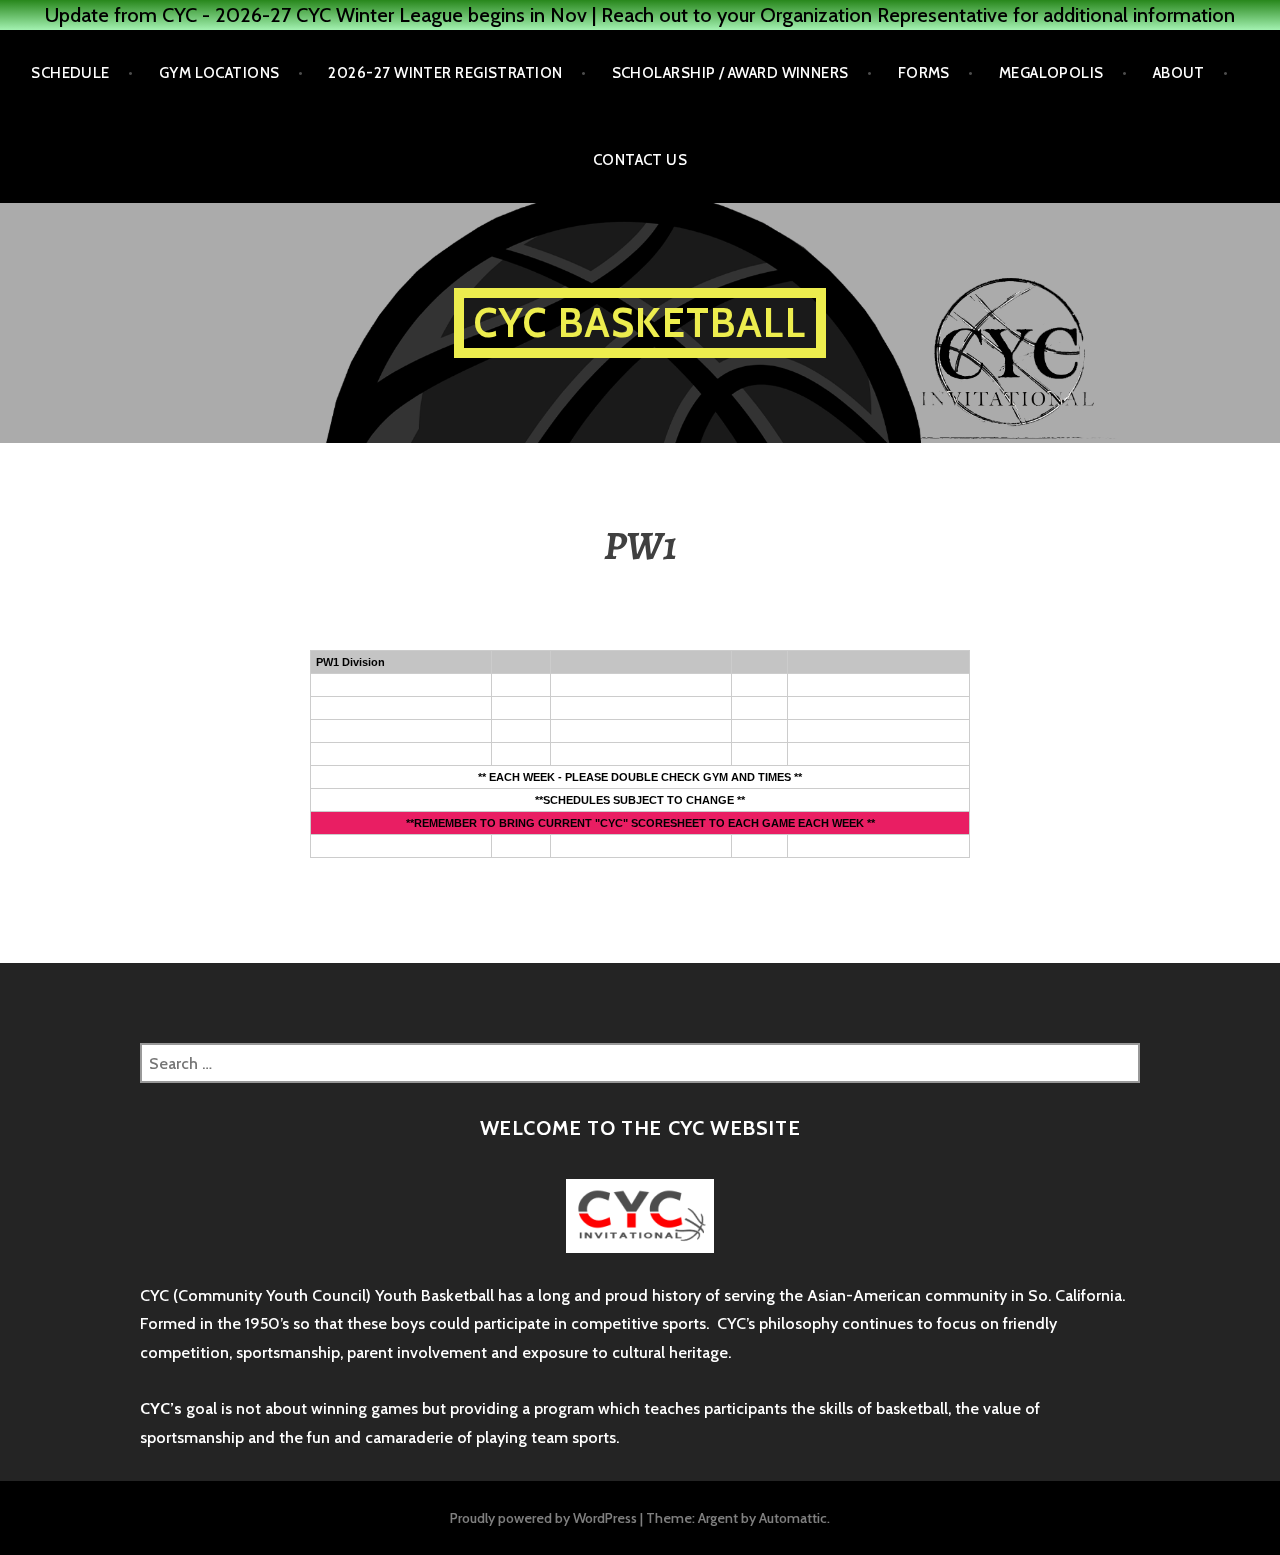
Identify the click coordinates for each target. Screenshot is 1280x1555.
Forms (924, 73)
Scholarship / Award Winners (730, 73)
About (1179, 73)
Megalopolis (1051, 73)
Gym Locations (219, 73)
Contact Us (640, 160)
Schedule (70, 73)
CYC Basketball (640, 322)
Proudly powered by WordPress (543, 1518)
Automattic (793, 1518)
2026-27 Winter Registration (445, 73)
